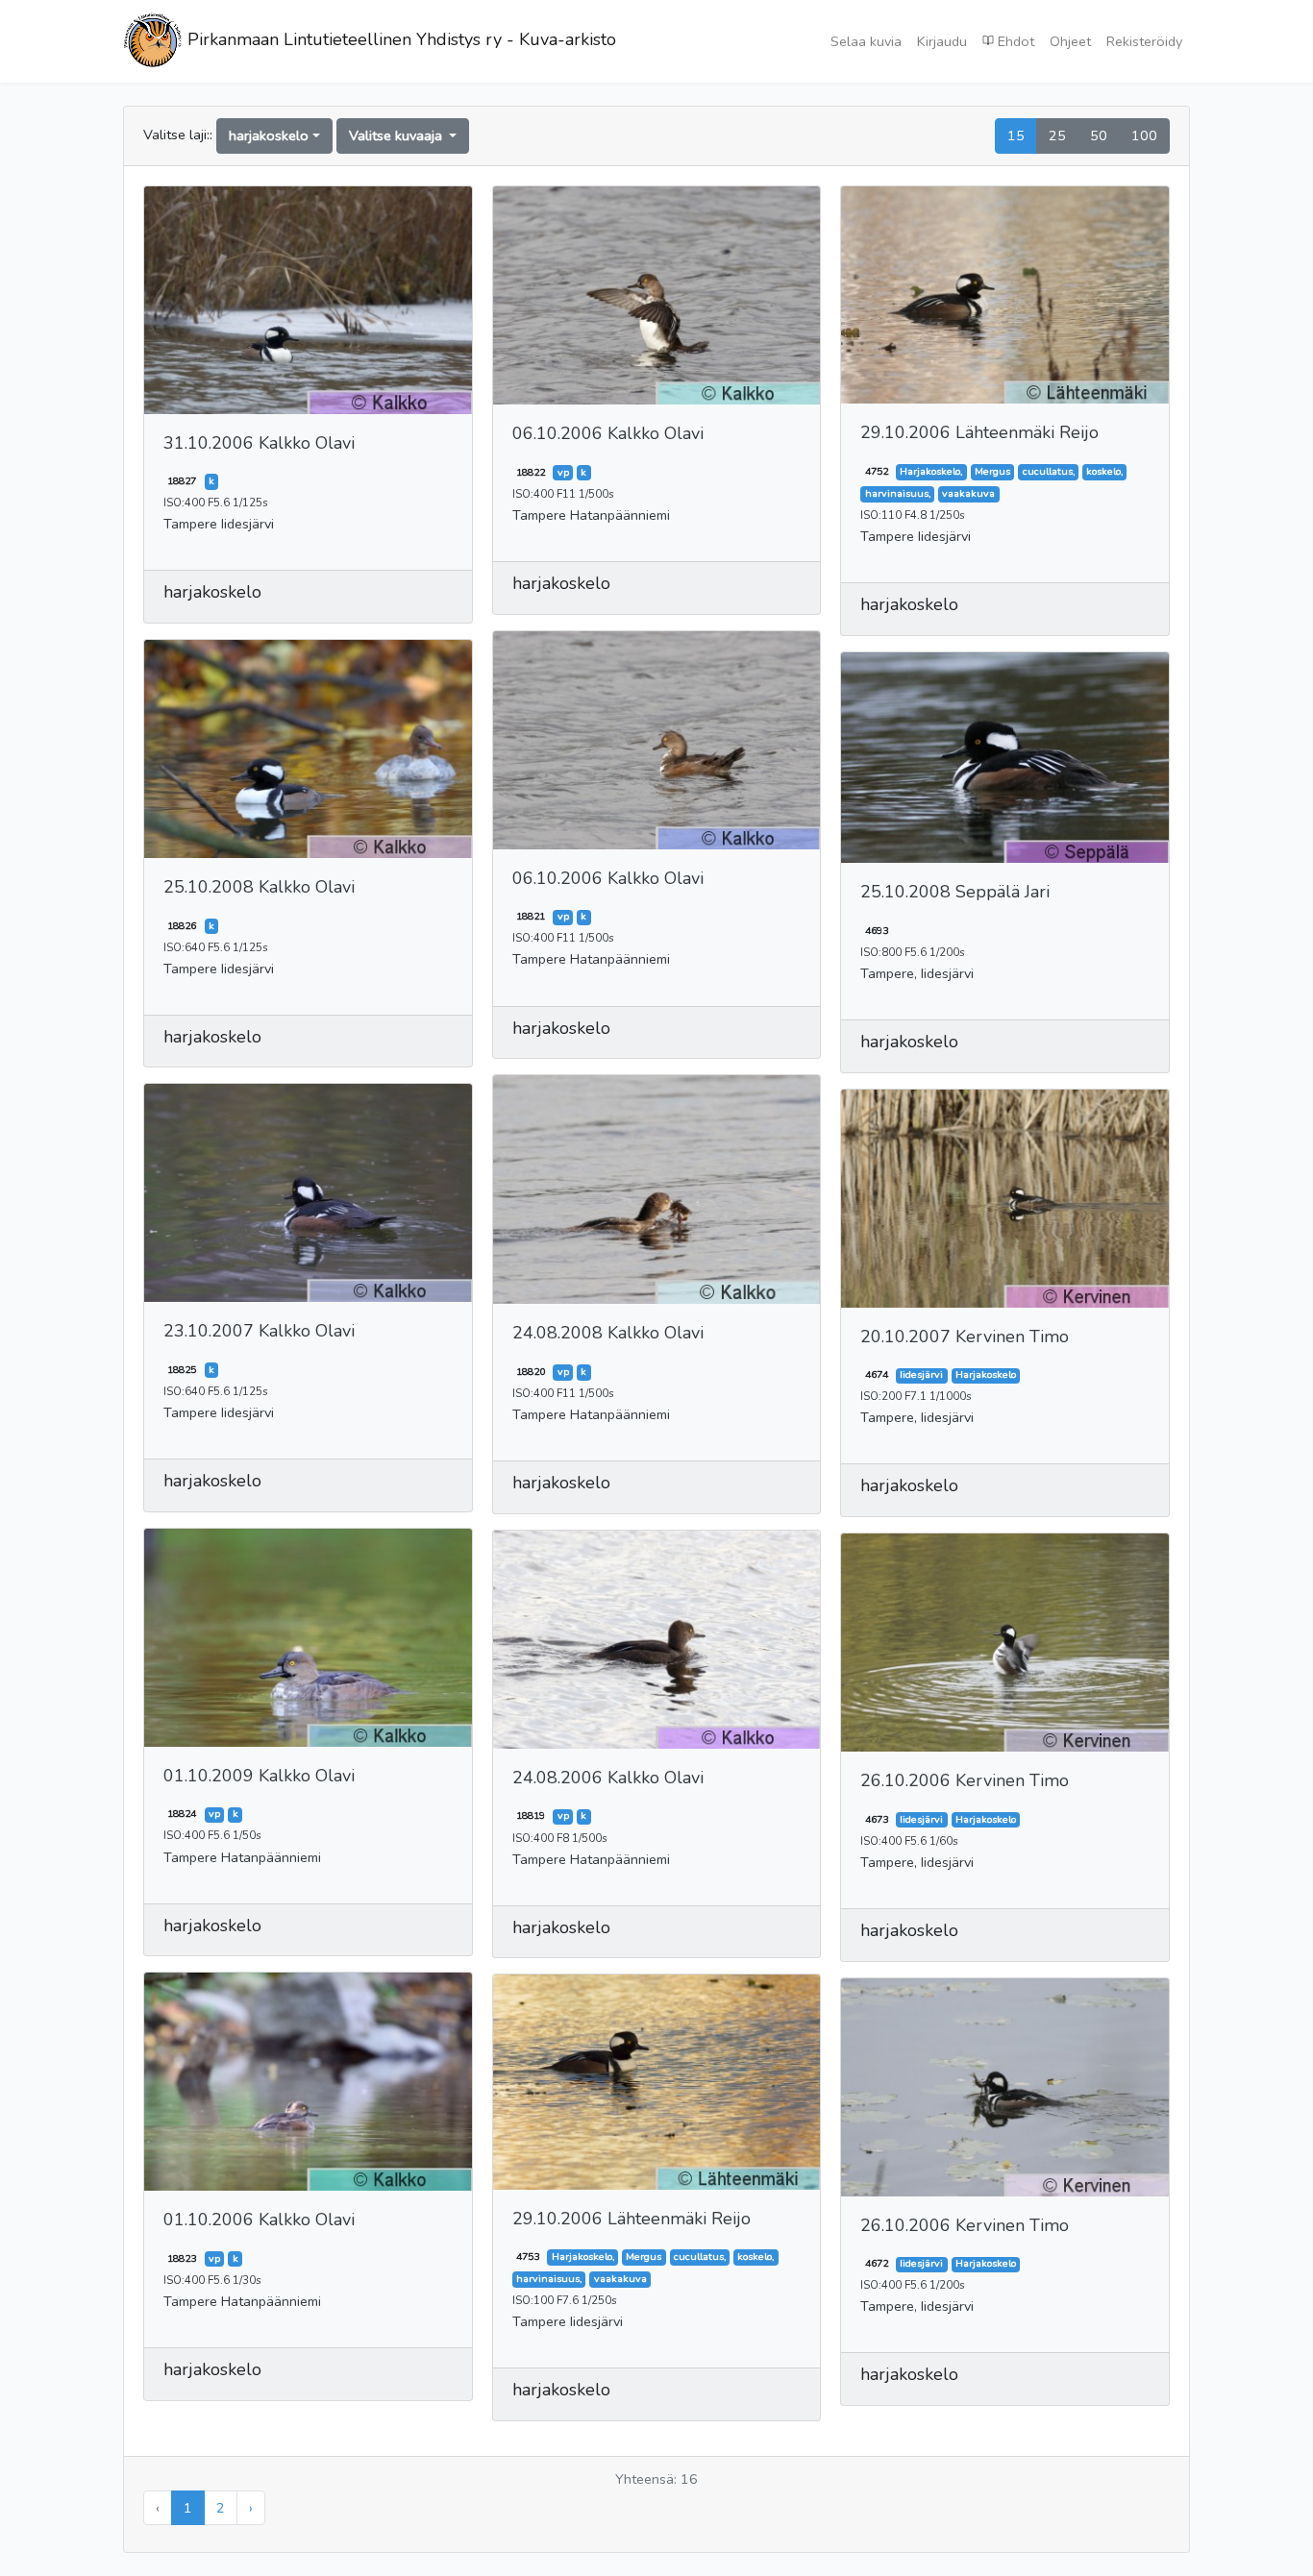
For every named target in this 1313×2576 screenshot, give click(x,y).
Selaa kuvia (866, 41)
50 (1099, 135)
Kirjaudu (942, 41)
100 (1144, 135)
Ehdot (1014, 41)
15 (1016, 135)
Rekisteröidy (1144, 41)
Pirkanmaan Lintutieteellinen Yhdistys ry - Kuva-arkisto (399, 39)
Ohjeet (1070, 41)
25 (1057, 135)
